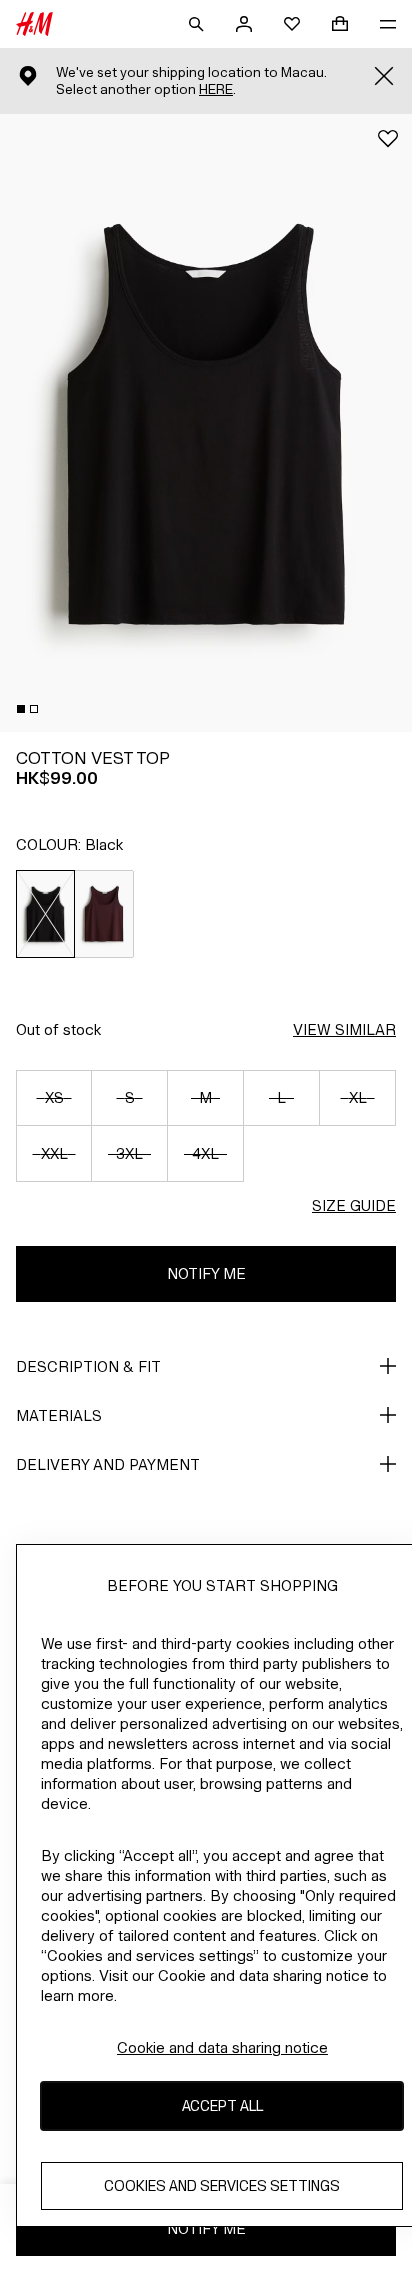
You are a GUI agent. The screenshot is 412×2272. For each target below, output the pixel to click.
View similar (344, 1029)
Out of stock (58, 1029)
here (216, 89)
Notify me (206, 1273)
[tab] (21, 709)
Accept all (222, 2105)
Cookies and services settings (222, 2185)
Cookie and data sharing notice (222, 2047)
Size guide (354, 1205)
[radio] (45, 914)
